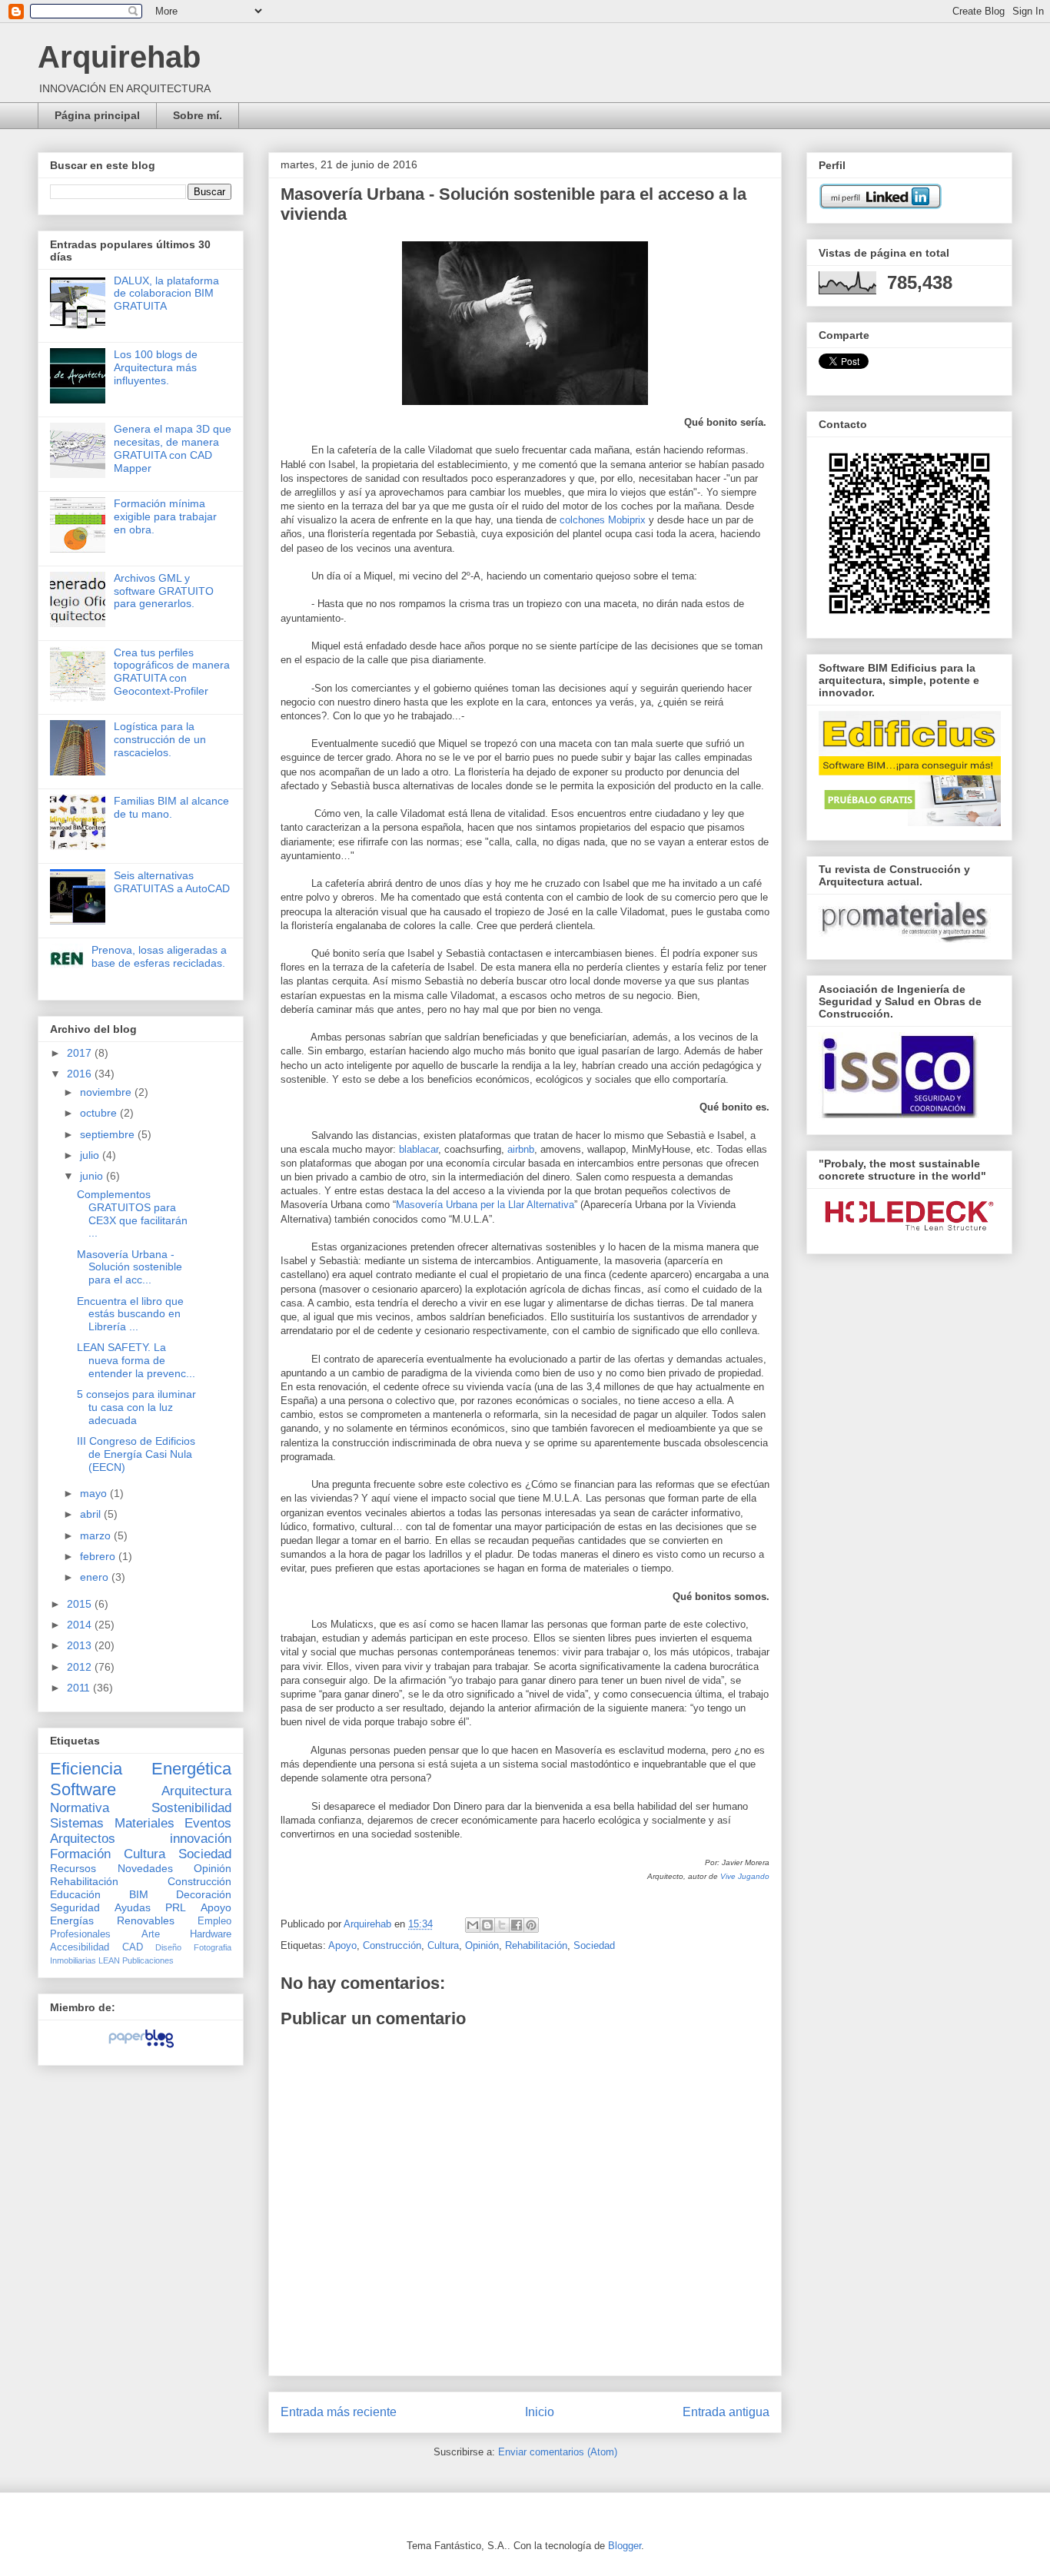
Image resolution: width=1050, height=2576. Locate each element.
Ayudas (133, 1907)
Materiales (145, 1823)
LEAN (109, 1960)
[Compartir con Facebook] (517, 1925)
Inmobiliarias (73, 1960)
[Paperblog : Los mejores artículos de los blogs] (141, 2047)
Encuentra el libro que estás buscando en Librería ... (130, 1314)
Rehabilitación (536, 1945)
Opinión (482, 1945)
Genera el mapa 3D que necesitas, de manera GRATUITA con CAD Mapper (173, 448)
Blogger (625, 2546)
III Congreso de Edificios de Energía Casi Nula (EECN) (136, 1454)
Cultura (443, 1945)
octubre (100, 1113)
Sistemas (77, 1823)
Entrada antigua (726, 2412)
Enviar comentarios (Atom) (558, 2452)
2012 (81, 1667)
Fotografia (213, 1947)
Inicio (540, 2412)
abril (92, 1514)
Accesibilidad (80, 1947)
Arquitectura (196, 1791)
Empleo (214, 1921)
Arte (151, 1934)
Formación (80, 1854)
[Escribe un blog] (487, 1925)
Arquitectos (83, 1839)
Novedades (145, 1868)
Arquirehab (119, 57)
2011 (80, 1688)
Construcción (392, 1945)
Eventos (208, 1823)
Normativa (80, 1808)
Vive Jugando (745, 1876)
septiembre (109, 1134)
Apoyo (342, 1945)
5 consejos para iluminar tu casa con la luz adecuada (136, 1407)
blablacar (419, 1149)
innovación (201, 1839)
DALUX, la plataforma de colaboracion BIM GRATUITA (166, 294)
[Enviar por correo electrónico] (473, 1925)
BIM (139, 1894)
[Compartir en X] (502, 1925)
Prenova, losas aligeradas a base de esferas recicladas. (159, 956)
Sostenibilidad (191, 1808)
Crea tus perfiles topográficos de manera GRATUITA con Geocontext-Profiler (172, 672)
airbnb (521, 1149)
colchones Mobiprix (603, 520)
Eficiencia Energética (141, 1769)
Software (83, 1789)
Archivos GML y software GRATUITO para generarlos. (164, 591)
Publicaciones (148, 1960)
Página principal (97, 115)
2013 (81, 1645)
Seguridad (75, 1907)
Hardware (211, 1934)
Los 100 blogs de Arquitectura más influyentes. (156, 367)
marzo (97, 1535)
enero (96, 1577)
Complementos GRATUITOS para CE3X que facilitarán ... (132, 1213)
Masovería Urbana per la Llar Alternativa (485, 1205)
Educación (75, 1894)
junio (93, 1176)
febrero (99, 1556)
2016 (81, 1074)
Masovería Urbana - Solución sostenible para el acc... (130, 1267)
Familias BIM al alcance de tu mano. (171, 807)
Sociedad (594, 1945)
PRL (176, 1907)
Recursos (73, 1868)
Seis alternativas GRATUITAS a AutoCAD (172, 882)
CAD (133, 1947)
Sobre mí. (198, 115)
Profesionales (80, 1934)
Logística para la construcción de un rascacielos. (160, 739)
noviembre (107, 1092)
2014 (81, 1625)
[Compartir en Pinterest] (531, 1925)
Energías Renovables (112, 1920)
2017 (81, 1053)
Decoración (204, 1894)
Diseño (168, 1947)
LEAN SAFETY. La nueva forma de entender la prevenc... (136, 1360)
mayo (95, 1493)
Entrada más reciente (339, 2412)
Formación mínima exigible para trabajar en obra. (165, 516)
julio (91, 1155)
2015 (81, 1604)
